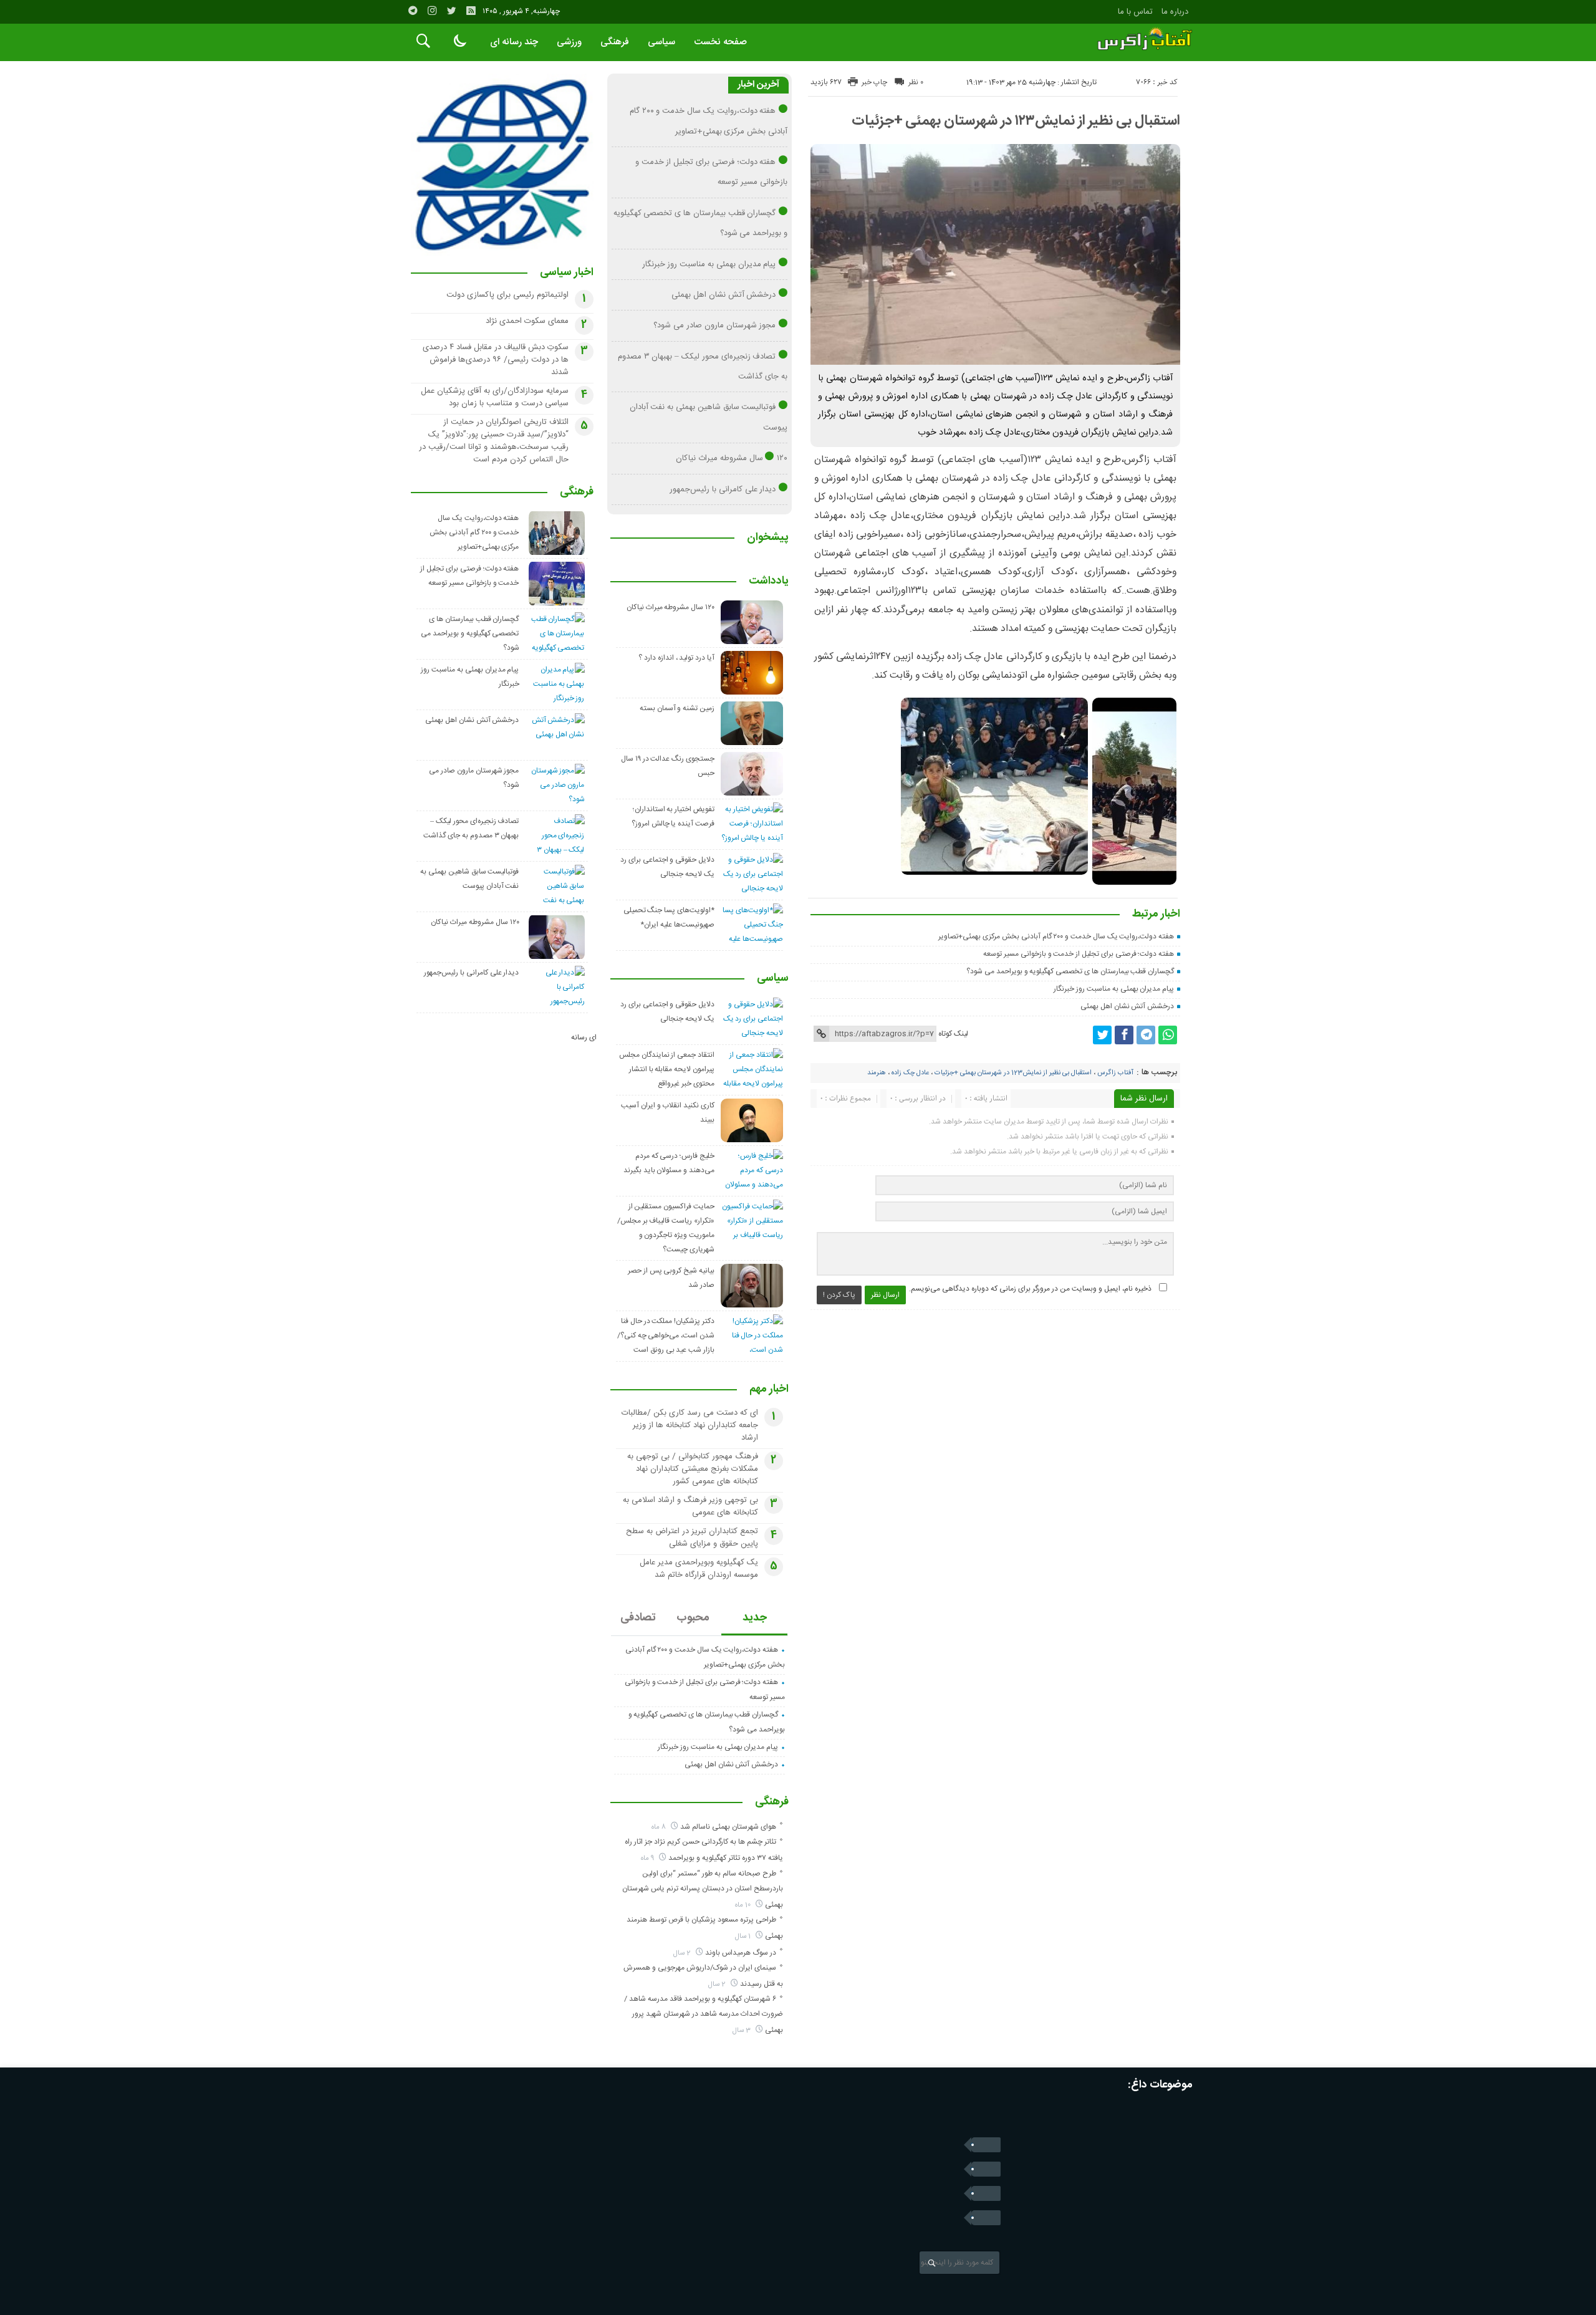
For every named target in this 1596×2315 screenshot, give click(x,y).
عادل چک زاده (910, 1073)
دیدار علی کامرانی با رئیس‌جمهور (723, 489)
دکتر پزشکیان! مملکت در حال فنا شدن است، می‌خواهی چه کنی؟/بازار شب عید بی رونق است (666, 1336)
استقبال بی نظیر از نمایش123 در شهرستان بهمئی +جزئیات (1013, 1073)
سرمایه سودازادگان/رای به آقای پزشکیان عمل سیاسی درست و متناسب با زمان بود (495, 397)
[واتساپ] (1168, 1035)
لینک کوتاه (953, 1034)
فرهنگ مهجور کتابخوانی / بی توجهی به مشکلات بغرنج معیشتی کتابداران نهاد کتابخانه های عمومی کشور (693, 1469)
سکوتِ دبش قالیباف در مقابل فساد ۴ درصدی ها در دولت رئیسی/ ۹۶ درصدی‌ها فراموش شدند (496, 360)
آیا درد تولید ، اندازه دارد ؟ (676, 658)
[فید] (471, 11)
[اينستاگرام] (432, 11)
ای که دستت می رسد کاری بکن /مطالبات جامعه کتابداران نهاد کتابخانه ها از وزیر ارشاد (690, 1425)
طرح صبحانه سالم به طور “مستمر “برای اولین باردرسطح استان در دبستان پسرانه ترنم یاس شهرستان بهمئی (703, 1889)
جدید (755, 1618)
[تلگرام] (413, 11)
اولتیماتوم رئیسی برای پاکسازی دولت (507, 295)
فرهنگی (615, 42)
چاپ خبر (874, 82)
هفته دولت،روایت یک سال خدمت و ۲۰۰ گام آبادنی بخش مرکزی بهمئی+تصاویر (1056, 936)
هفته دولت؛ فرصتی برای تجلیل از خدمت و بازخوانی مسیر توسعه (1079, 954)
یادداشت (769, 582)
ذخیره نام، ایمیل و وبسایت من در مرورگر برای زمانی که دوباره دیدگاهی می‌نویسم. (1030, 1289)
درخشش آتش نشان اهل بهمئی (1127, 1006)
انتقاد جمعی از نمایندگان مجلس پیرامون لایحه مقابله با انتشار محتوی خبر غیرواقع (667, 1069)
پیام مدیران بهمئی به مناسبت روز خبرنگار (1114, 989)
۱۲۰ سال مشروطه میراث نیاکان (732, 458)
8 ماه (660, 1827)
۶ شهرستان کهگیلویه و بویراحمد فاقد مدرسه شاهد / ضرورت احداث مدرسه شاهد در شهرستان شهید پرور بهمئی (704, 2014)
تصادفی (638, 1618)
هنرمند (877, 1073)
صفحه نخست (720, 42)
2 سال (683, 1953)
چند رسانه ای (514, 42)
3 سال (743, 2030)
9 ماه (648, 1858)
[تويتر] (451, 11)
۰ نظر (916, 82)
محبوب (693, 1618)
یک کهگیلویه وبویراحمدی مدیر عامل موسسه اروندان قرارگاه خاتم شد (699, 1569)
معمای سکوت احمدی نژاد (527, 321)
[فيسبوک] (1124, 1035)
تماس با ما (1135, 12)
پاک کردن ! (839, 1295)
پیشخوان (768, 538)
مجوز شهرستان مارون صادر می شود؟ (714, 325)
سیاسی (661, 42)
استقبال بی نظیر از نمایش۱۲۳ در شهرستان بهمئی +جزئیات (1016, 121)
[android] (986, 2218)
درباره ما (1175, 12)
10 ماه (744, 1905)
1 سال (744, 1936)
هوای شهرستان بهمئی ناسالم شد (728, 1827)
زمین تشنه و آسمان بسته (677, 708)
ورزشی (569, 42)
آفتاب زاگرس (1115, 1073)
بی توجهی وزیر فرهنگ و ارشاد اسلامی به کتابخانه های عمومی (690, 1506)
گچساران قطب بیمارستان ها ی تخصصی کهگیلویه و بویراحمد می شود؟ (1070, 971)
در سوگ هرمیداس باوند (741, 1953)
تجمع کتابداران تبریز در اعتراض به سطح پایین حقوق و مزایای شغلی (692, 1538)
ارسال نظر (885, 1295)
